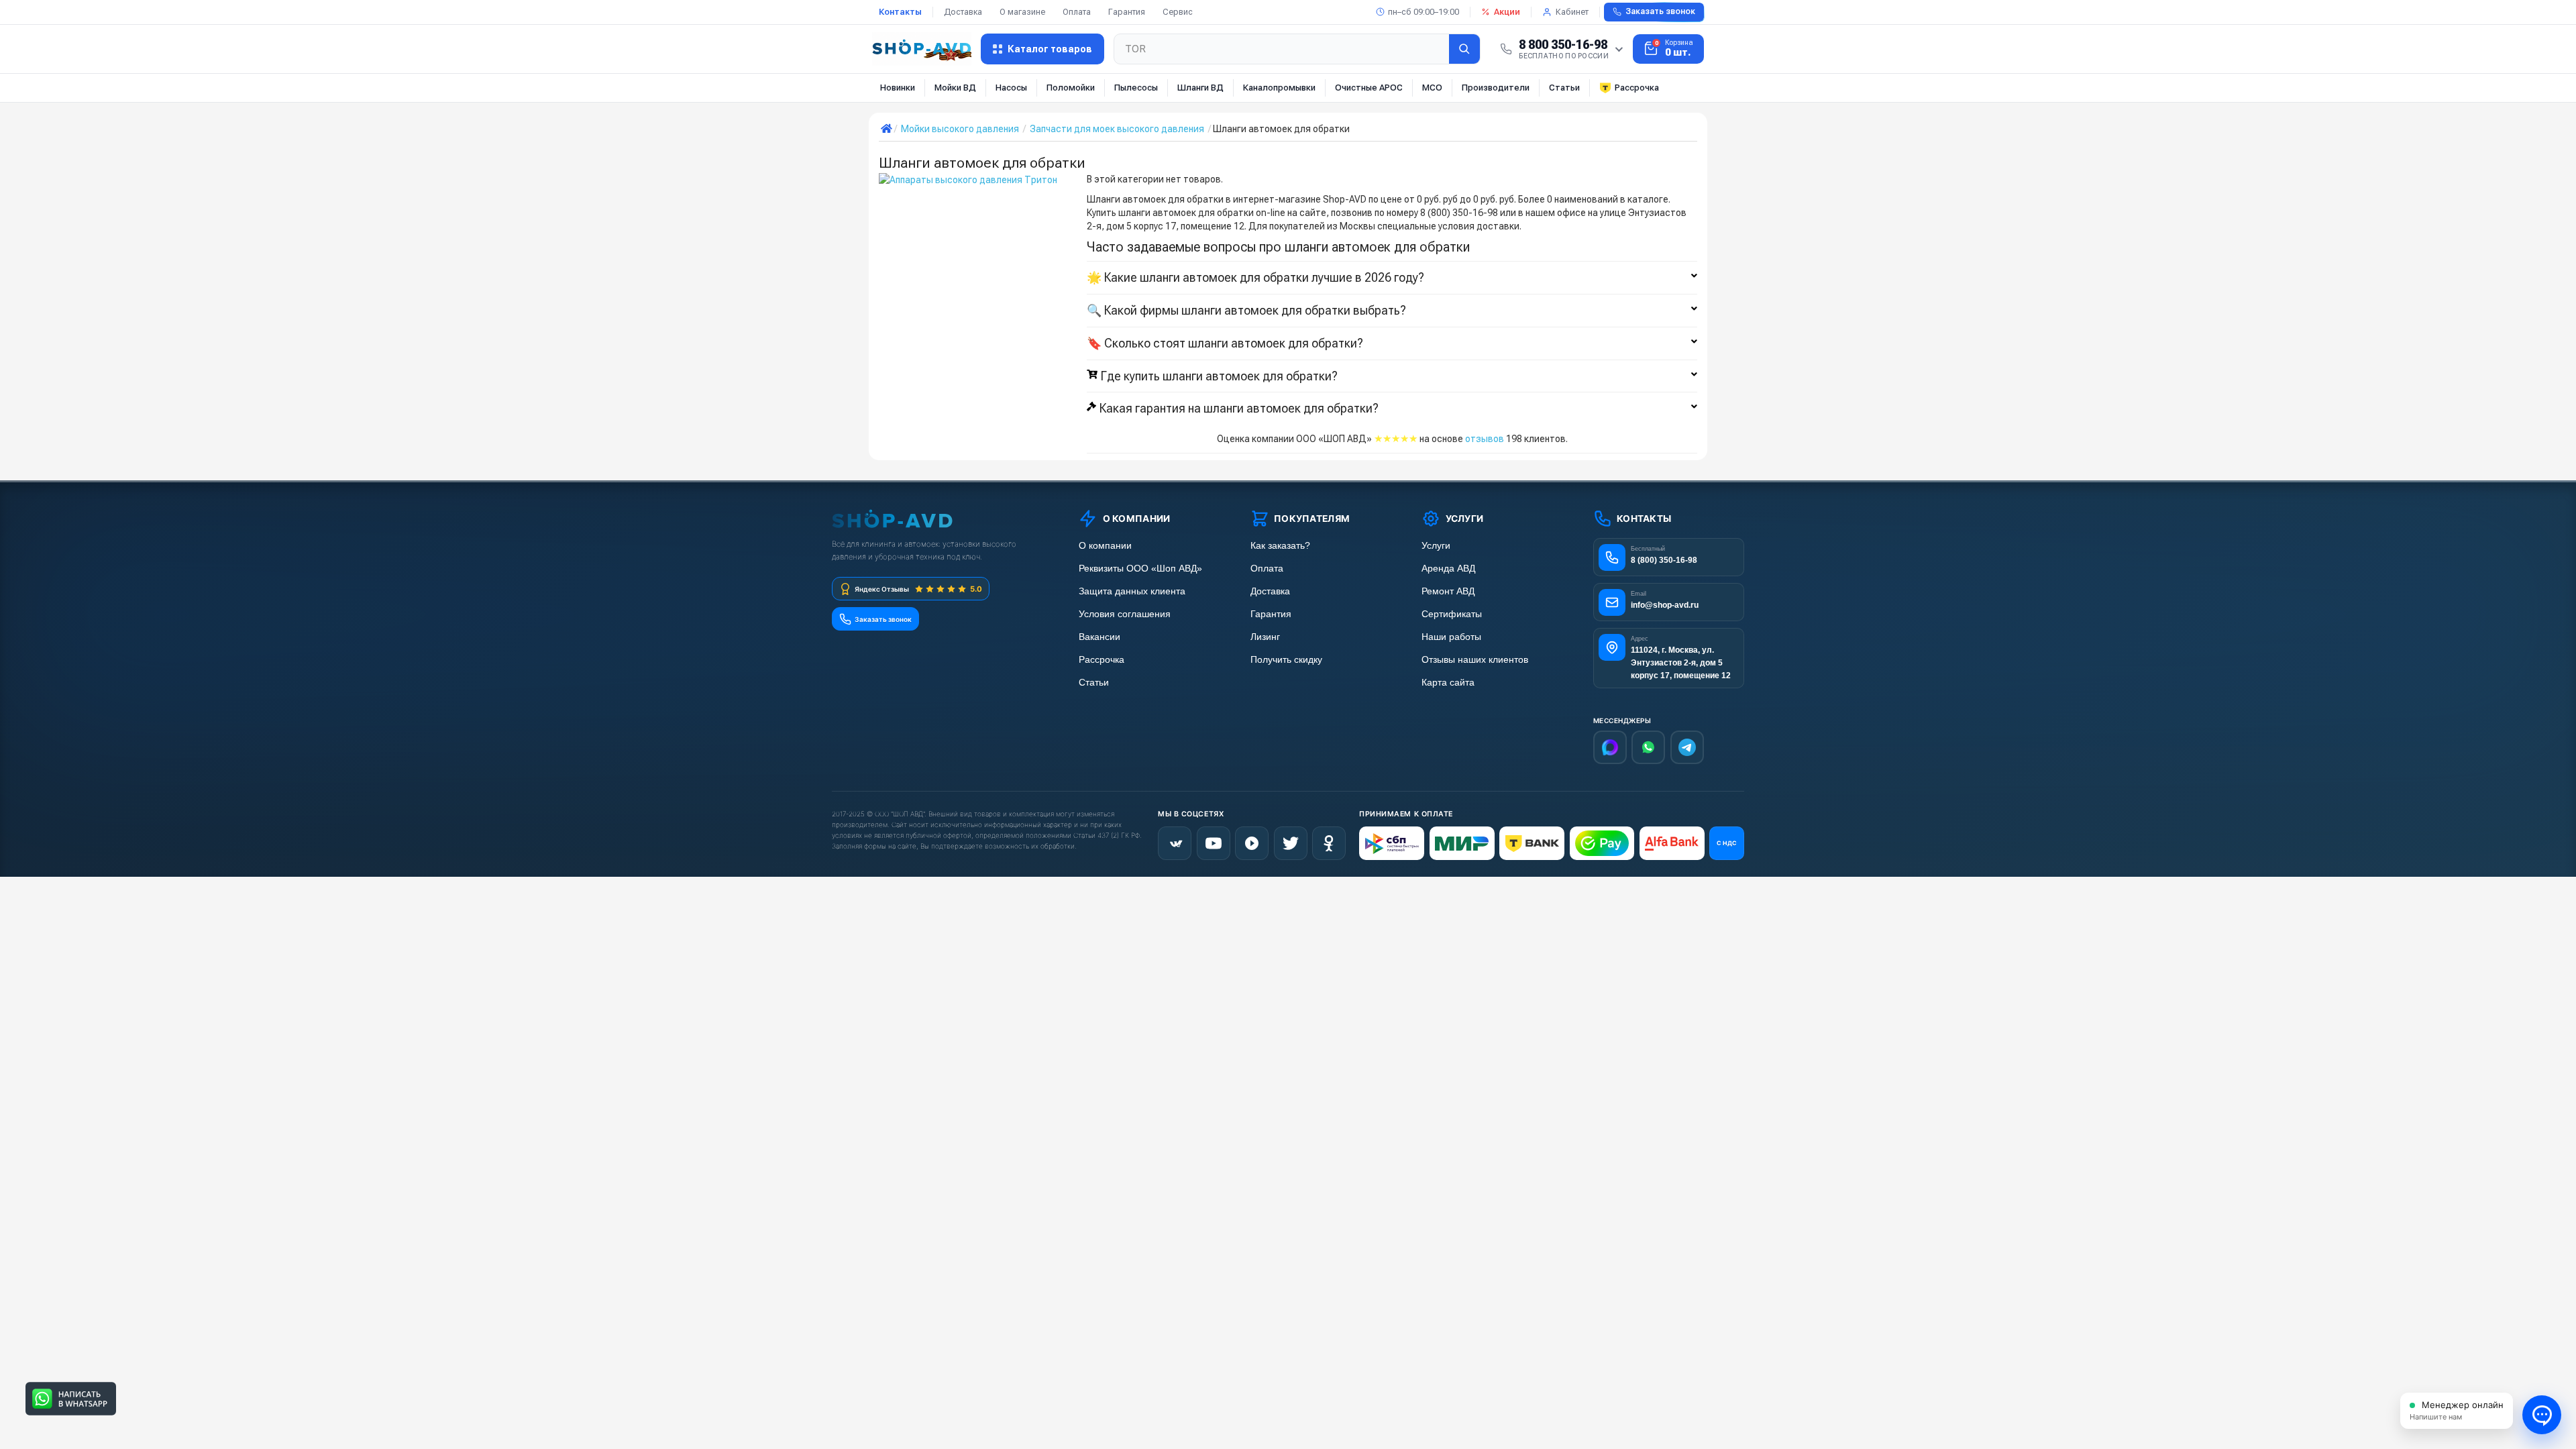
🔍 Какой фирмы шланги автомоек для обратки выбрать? (1246, 311)
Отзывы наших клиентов (1475, 660)
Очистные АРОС (1369, 88)
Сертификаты (1452, 614)
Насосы (1011, 88)
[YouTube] (1214, 843)
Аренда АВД (1448, 569)
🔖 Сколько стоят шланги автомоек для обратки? (1225, 343)
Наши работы (1451, 637)
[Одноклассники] (1329, 843)
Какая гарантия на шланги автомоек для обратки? (1239, 409)
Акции (1507, 12)
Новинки (898, 88)
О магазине (1022, 12)
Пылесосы (1136, 88)
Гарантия (1127, 12)
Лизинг (1265, 637)
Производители (1496, 88)
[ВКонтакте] (1175, 843)
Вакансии (1099, 637)
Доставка (963, 12)
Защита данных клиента (1132, 591)
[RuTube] (1252, 843)
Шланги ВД (1200, 88)
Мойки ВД (955, 88)
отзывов (1485, 439)
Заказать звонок (1660, 11)
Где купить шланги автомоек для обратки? (1219, 376)
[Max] (1610, 747)
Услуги (1436, 546)
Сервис (1178, 12)
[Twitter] (1291, 843)
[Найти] (1464, 49)
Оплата (1077, 12)
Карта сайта (1448, 683)
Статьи (1564, 88)
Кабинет (1572, 12)
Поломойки (1071, 88)
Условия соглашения (1125, 614)
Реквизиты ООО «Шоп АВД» (1140, 569)
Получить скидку (1286, 660)
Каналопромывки (1279, 88)
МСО (1432, 88)
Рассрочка (1637, 88)
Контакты (900, 12)
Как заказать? (1280, 546)
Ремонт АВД (1448, 591)
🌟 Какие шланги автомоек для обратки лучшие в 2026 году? (1255, 278)
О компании (1105, 546)
